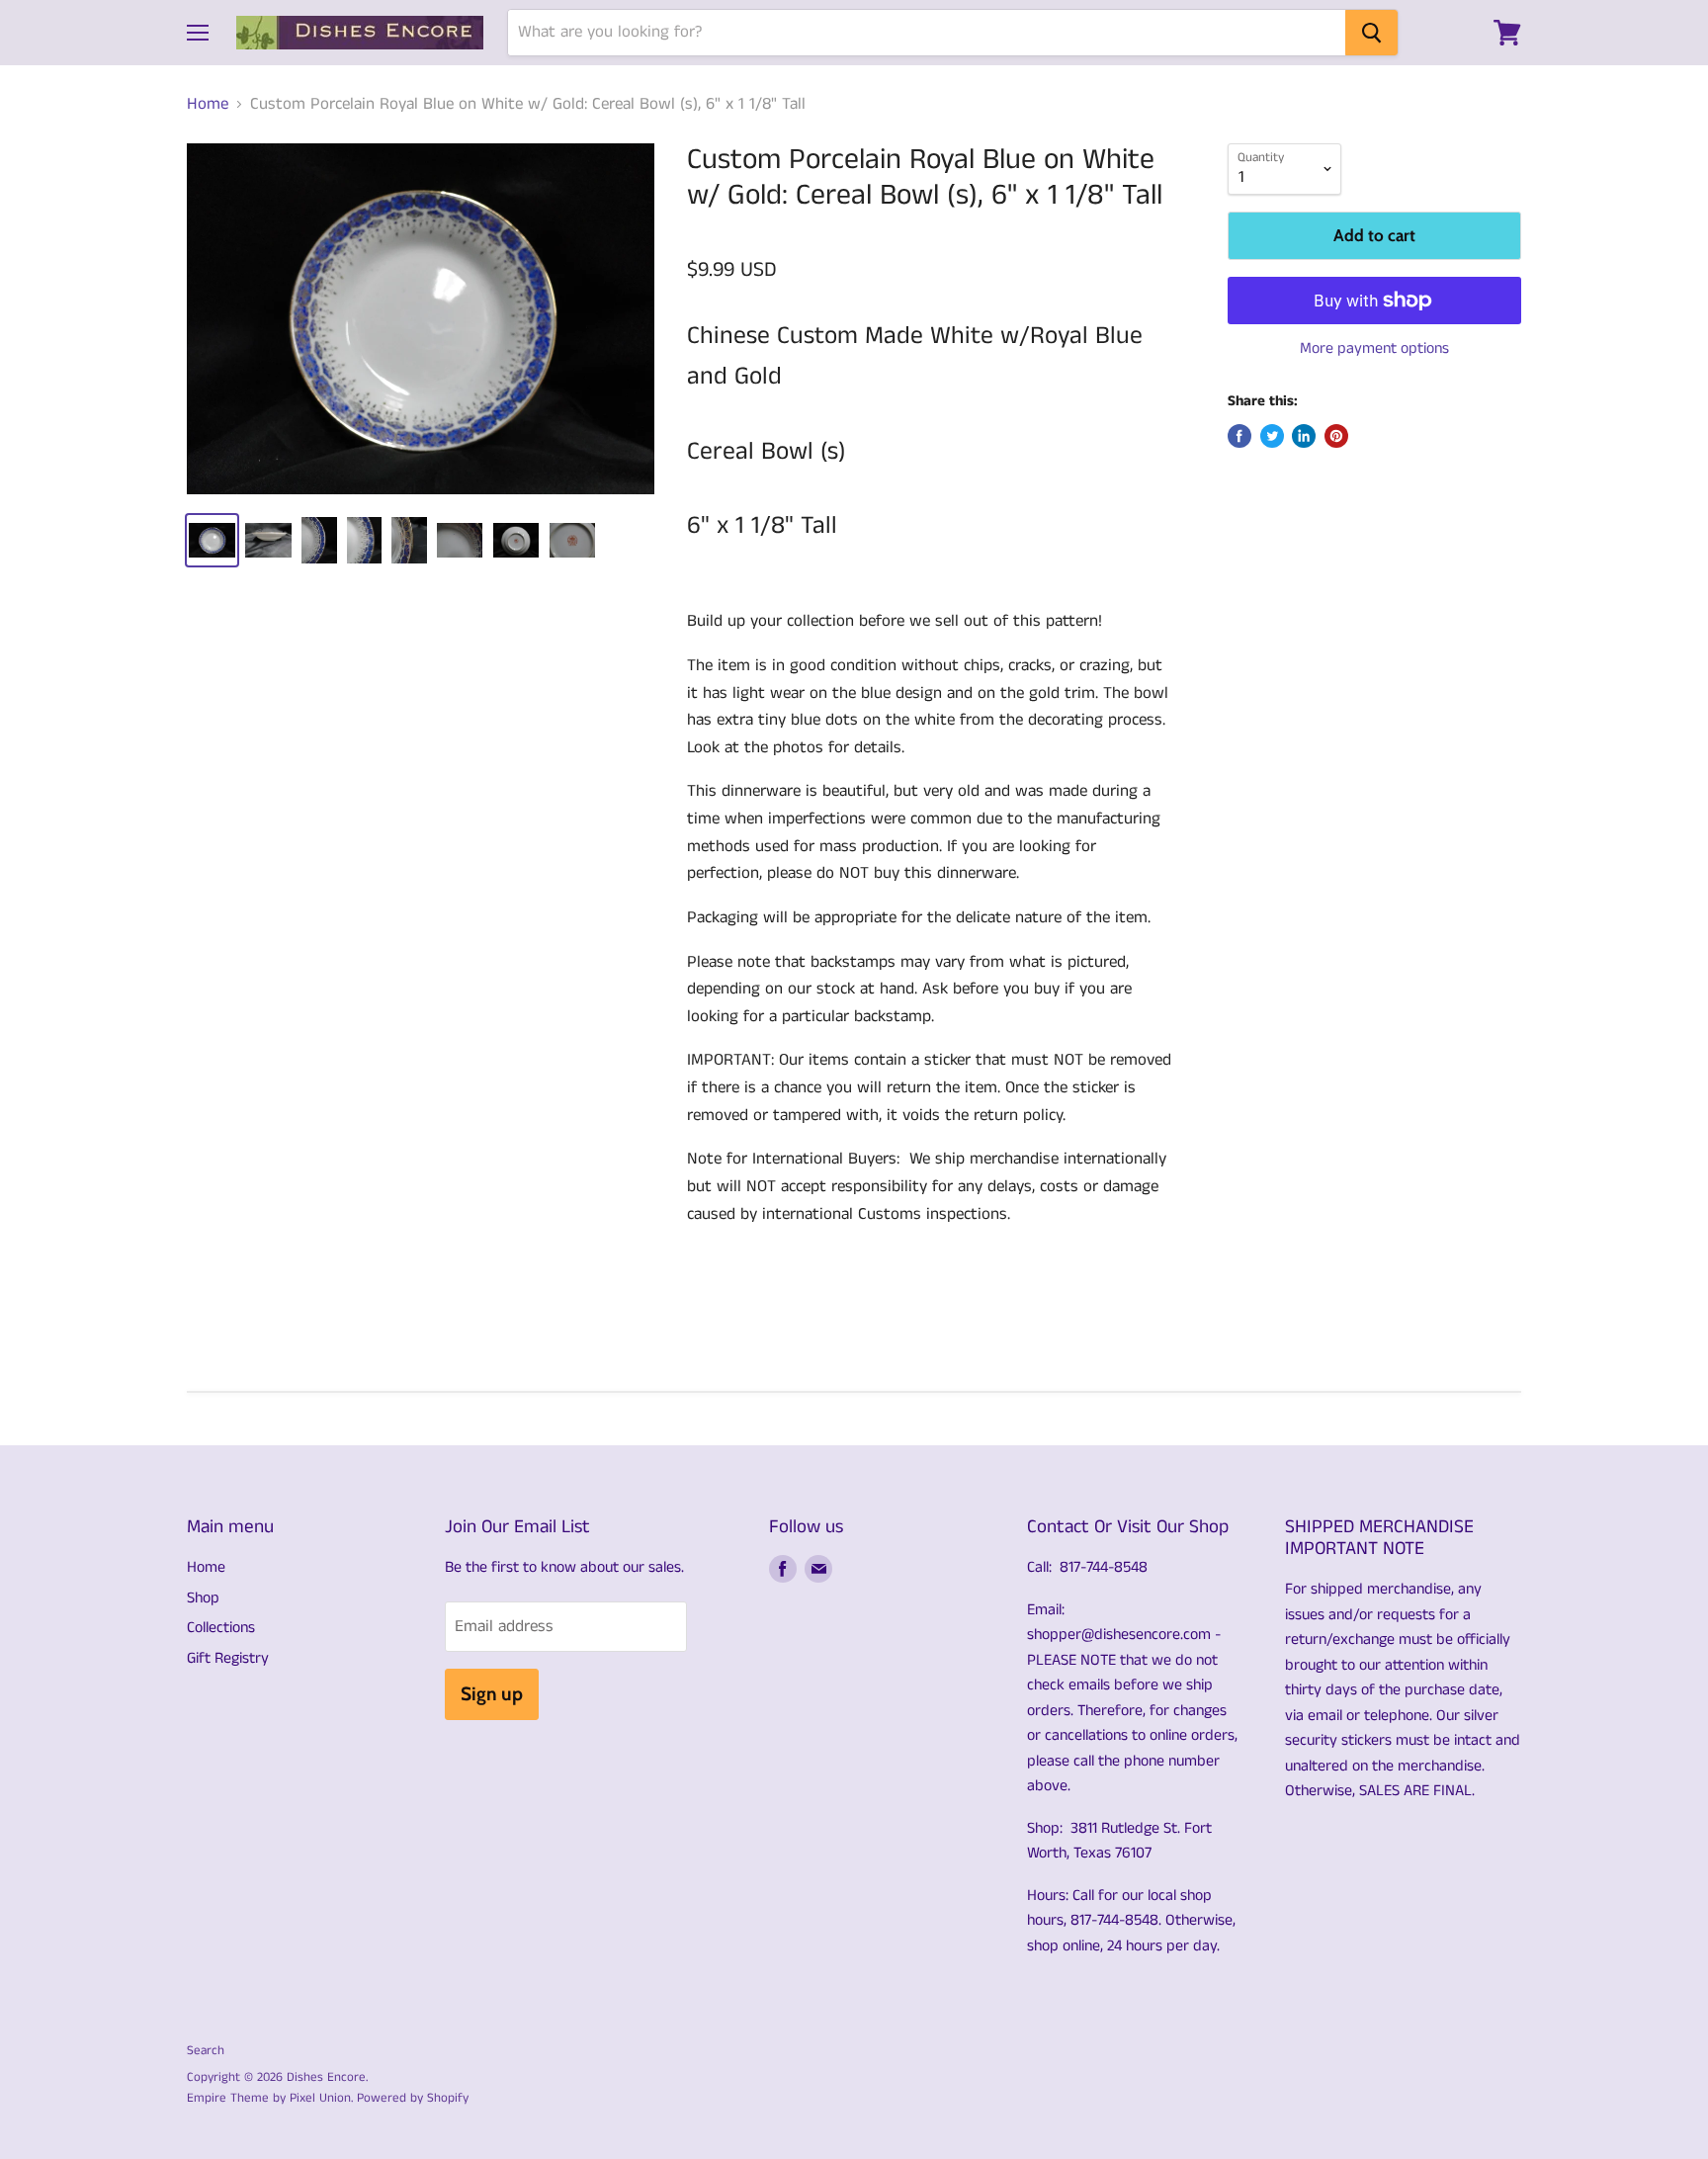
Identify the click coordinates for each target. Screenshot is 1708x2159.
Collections (221, 1628)
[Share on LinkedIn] (1304, 436)
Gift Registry (228, 1658)
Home (208, 105)
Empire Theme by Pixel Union (269, 2098)
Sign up (492, 1694)
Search (206, 2051)
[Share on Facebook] (1239, 436)
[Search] (1371, 33)
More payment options (1374, 349)
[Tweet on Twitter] (1272, 436)
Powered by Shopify (413, 2098)
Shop (203, 1598)
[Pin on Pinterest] (1336, 436)
